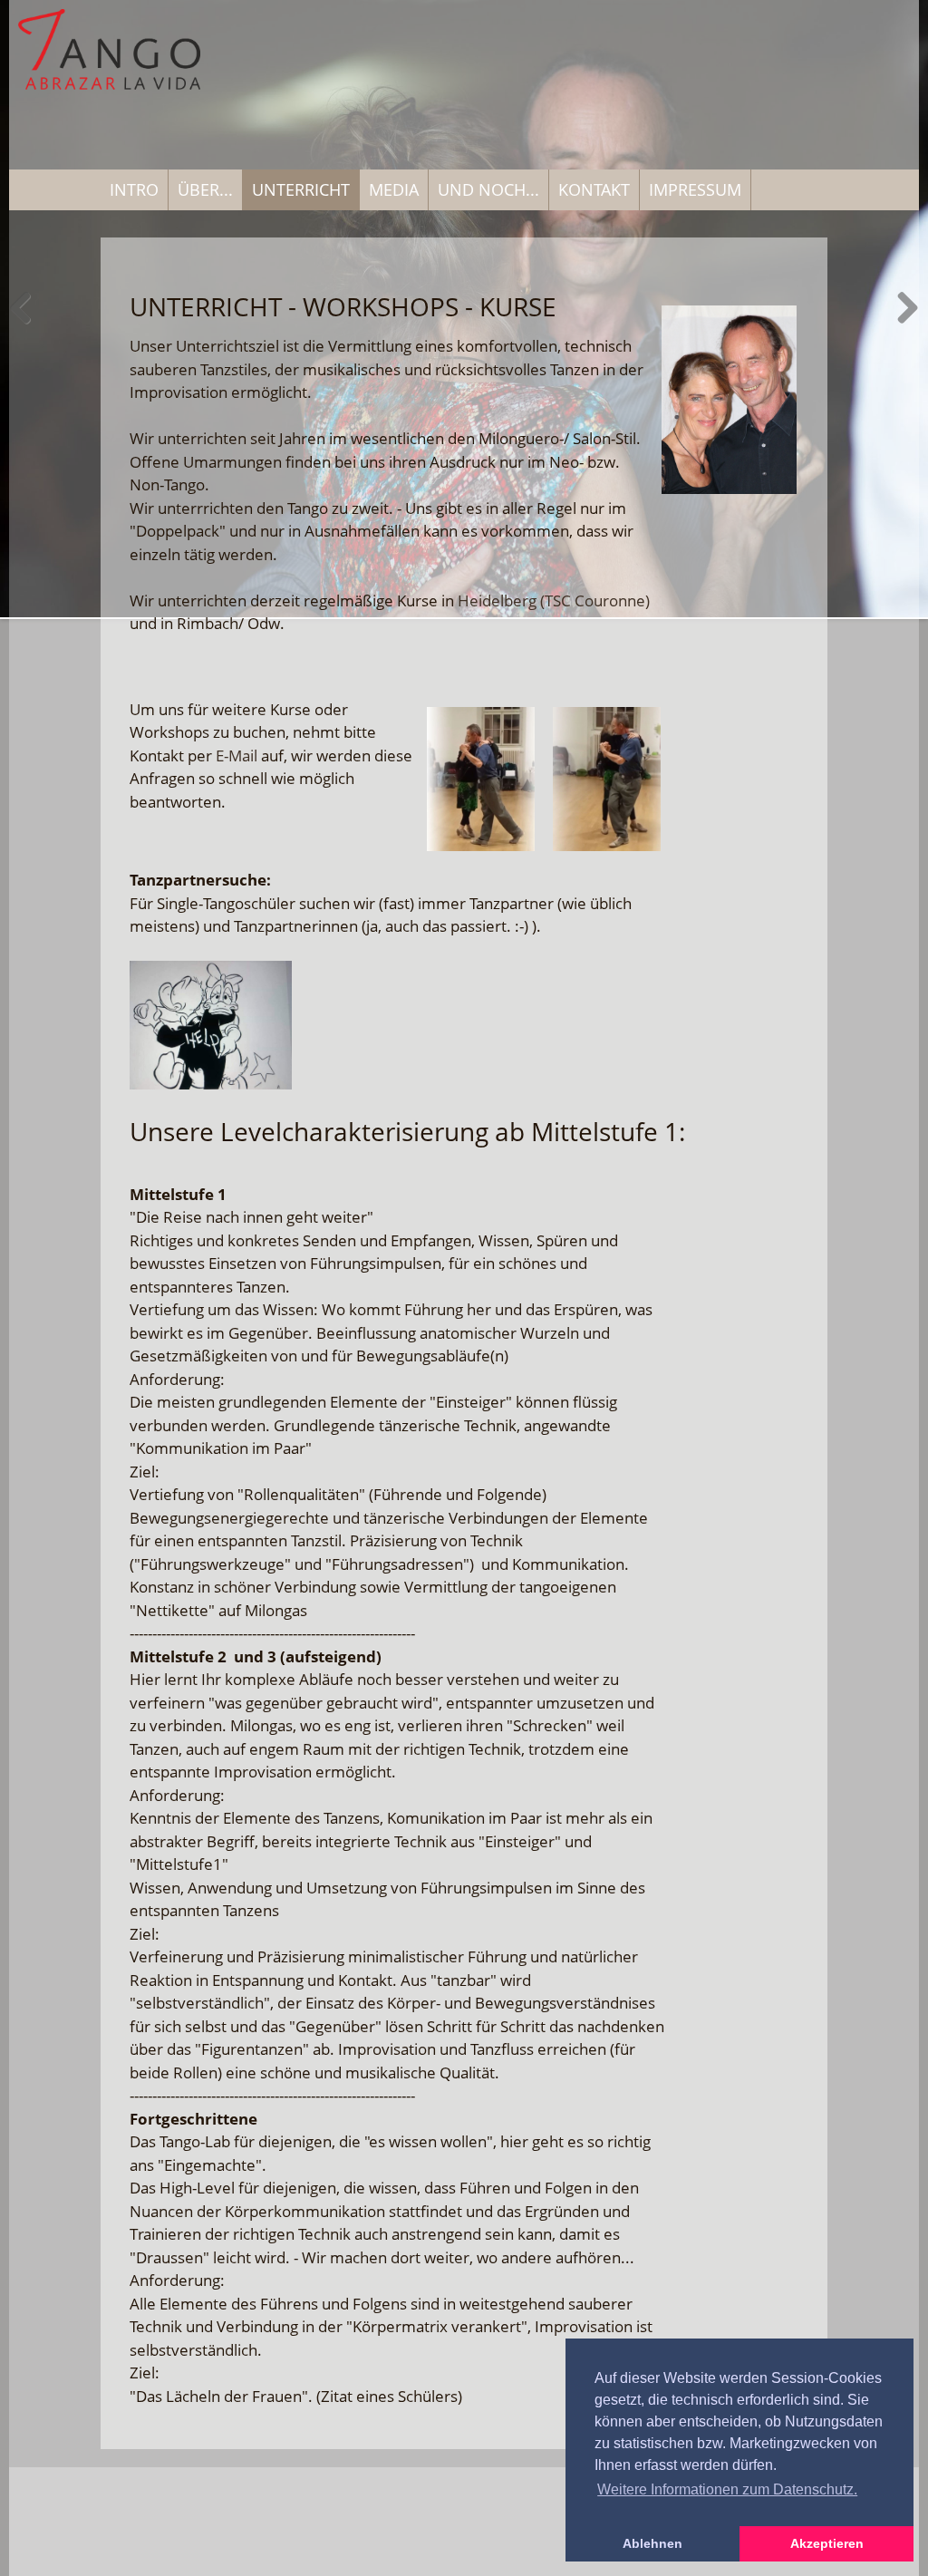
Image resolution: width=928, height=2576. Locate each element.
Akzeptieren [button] (827, 2543)
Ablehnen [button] (652, 2543)
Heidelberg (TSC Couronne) (554, 600)
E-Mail (237, 755)
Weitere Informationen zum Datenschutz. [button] (727, 2489)
